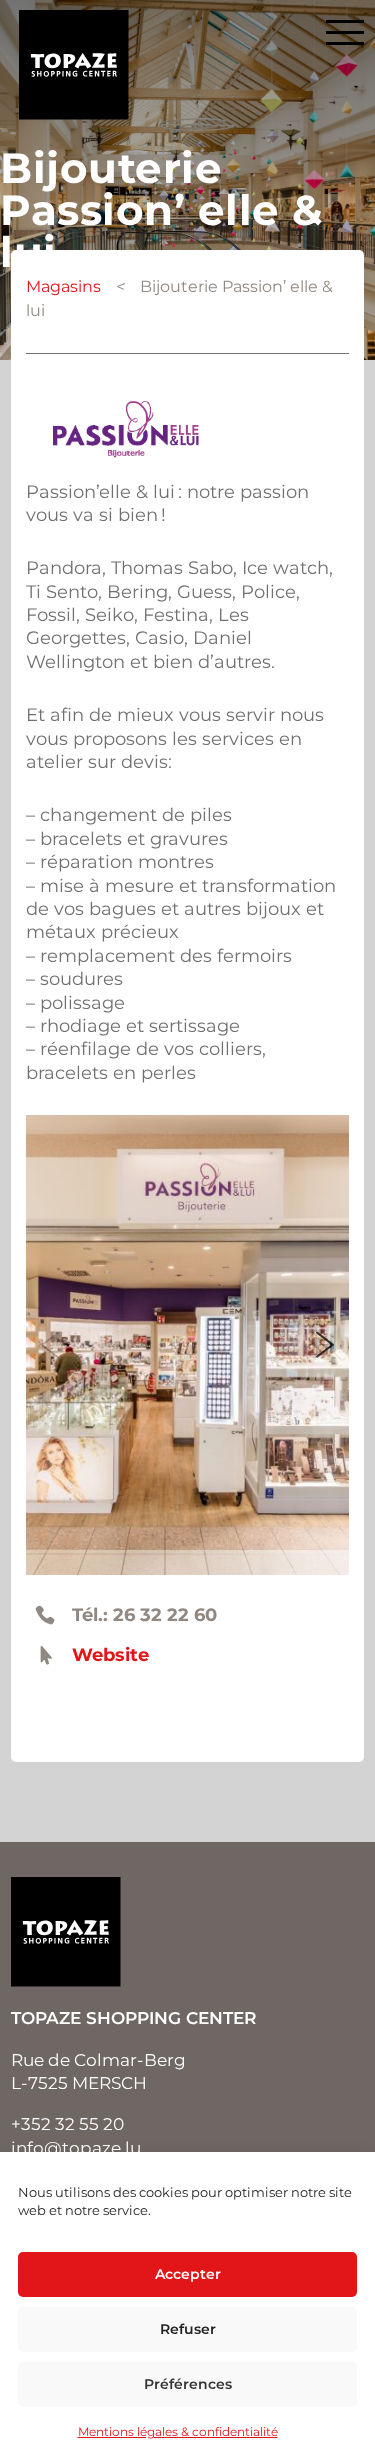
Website (110, 1655)
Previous (50, 1345)
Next (325, 1345)
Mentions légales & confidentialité (178, 2431)
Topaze (74, 65)
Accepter (188, 2274)
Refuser (188, 2329)
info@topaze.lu (76, 2148)
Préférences (188, 2384)
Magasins (63, 286)
